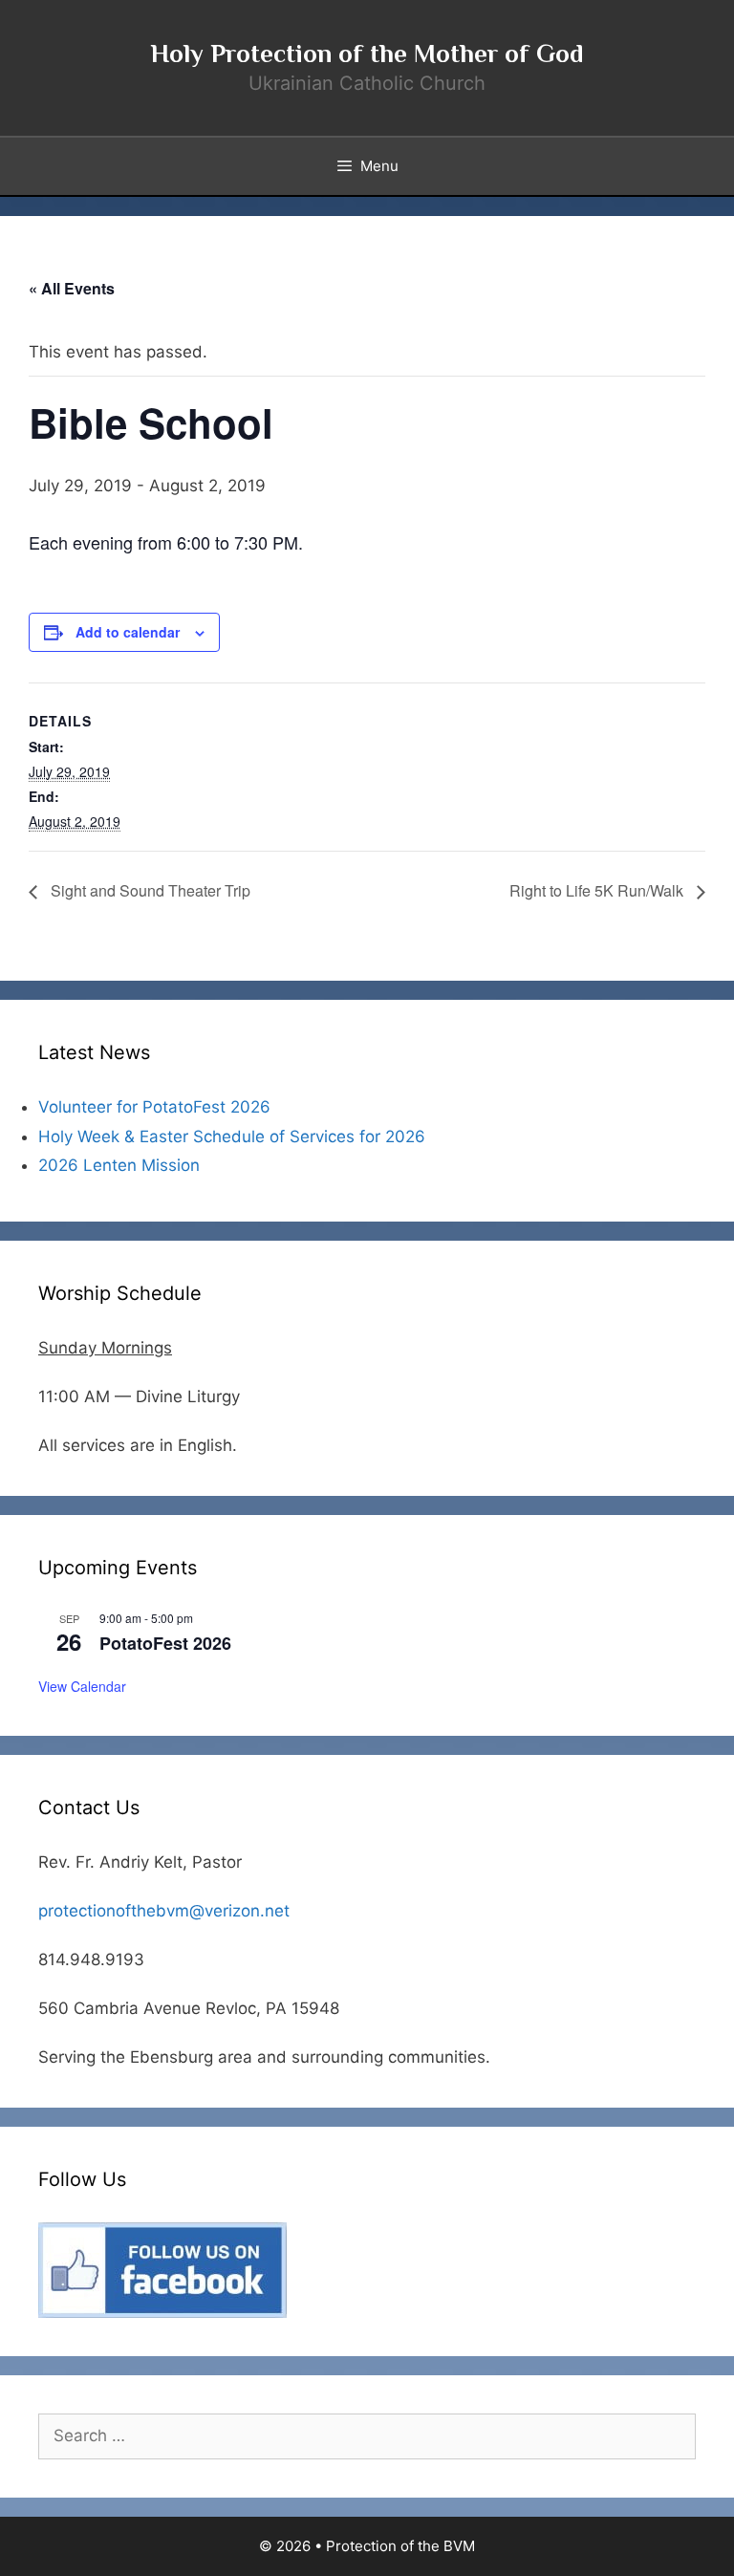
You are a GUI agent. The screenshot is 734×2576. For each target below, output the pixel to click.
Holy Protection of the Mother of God (367, 54)
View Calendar (82, 1686)
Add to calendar (128, 632)
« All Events (72, 288)
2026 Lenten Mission (119, 1165)
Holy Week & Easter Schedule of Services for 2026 (232, 1136)
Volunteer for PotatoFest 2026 (154, 1107)
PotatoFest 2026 (165, 1643)
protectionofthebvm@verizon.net (164, 1911)
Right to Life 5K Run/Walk (598, 890)
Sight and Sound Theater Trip (149, 890)
